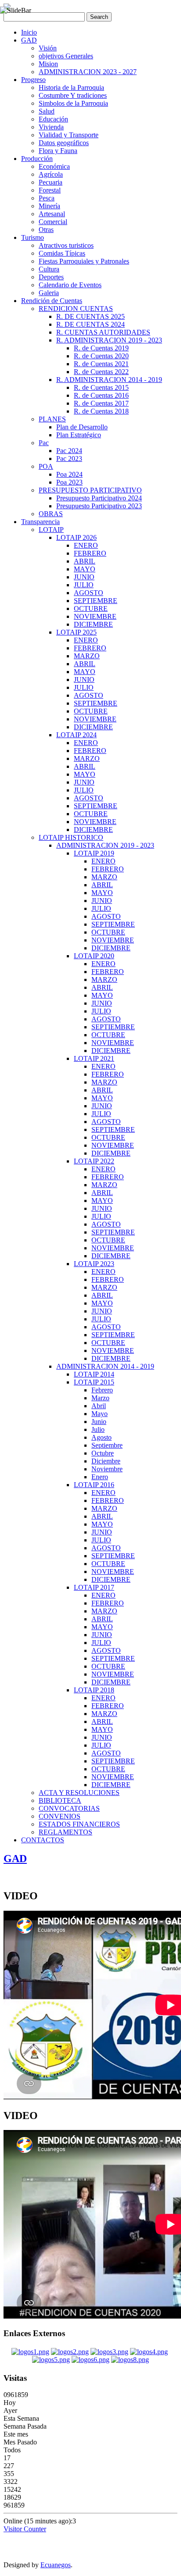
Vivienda (51, 127)
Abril (99, 1406)
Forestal (50, 190)
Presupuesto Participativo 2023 (99, 506)
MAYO (85, 569)
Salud (47, 111)
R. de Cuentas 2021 (101, 364)
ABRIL (85, 561)
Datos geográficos (64, 143)
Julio (98, 1429)
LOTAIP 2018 (94, 1690)
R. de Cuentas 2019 (101, 348)
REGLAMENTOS (65, 1832)
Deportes (51, 277)
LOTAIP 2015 (94, 1382)
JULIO (84, 585)
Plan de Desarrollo (82, 427)
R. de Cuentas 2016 (101, 395)
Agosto (101, 1437)
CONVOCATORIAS (69, 1808)
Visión (48, 48)
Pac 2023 (69, 458)
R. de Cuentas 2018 (101, 411)
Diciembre (106, 1461)
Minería (49, 206)
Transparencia (40, 522)
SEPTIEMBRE (96, 601)
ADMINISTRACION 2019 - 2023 (105, 845)
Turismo (33, 237)
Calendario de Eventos (70, 285)
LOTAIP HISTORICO (71, 837)
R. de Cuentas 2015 (101, 387)
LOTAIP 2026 (76, 537)
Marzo (100, 1398)
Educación (53, 119)
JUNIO (84, 577)
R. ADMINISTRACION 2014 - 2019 (109, 380)
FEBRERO (90, 553)
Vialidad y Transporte (69, 135)
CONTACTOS (43, 1840)
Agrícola (51, 174)
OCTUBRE (91, 608)
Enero (100, 1477)
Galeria (49, 293)
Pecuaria (51, 182)
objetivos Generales (66, 56)
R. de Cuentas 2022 (101, 372)
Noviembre (107, 1469)
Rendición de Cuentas (52, 301)
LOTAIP (51, 530)
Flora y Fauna (58, 151)
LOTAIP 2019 (94, 853)
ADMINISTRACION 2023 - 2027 (88, 72)
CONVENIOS (60, 1816)
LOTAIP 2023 (94, 1264)
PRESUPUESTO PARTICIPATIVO (90, 490)
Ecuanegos (56, 2565)
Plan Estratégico (79, 435)
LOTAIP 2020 (94, 956)
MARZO (87, 656)
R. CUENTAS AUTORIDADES (103, 332)
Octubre (103, 1453)
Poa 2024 (69, 474)
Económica (54, 166)
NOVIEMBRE (95, 616)
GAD (29, 40)
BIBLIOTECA (60, 1800)
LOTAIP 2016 (94, 1485)
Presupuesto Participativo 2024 (99, 498)
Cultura (49, 269)
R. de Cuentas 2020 (101, 356)
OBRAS (51, 514)
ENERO (86, 545)
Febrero (102, 1390)
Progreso (33, 80)
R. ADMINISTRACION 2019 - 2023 (109, 340)
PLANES (52, 419)
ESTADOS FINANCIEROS (79, 1824)
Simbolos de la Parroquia (73, 103)
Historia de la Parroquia (71, 87)
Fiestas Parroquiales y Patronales (84, 261)
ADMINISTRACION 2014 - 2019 (105, 1366)
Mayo (100, 1414)
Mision (48, 64)
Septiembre (107, 1445)
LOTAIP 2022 (94, 1161)
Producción (37, 159)
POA (46, 466)
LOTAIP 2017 (94, 1587)
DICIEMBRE (93, 624)
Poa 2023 (69, 482)
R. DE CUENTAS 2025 (90, 316)
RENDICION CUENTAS (76, 309)
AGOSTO (89, 593)
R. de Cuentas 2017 (101, 403)
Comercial (53, 222)
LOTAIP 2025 (76, 632)
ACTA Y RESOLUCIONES (79, 1793)
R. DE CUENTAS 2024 (90, 324)
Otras (46, 230)
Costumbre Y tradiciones (73, 95)
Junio (99, 1422)
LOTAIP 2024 (76, 735)
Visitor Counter (25, 2529)
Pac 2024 (69, 451)
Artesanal (52, 214)
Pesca (47, 198)
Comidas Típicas (62, 253)
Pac (44, 443)
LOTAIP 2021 (94, 1058)
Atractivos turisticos (66, 245)
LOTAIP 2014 (94, 1374)
